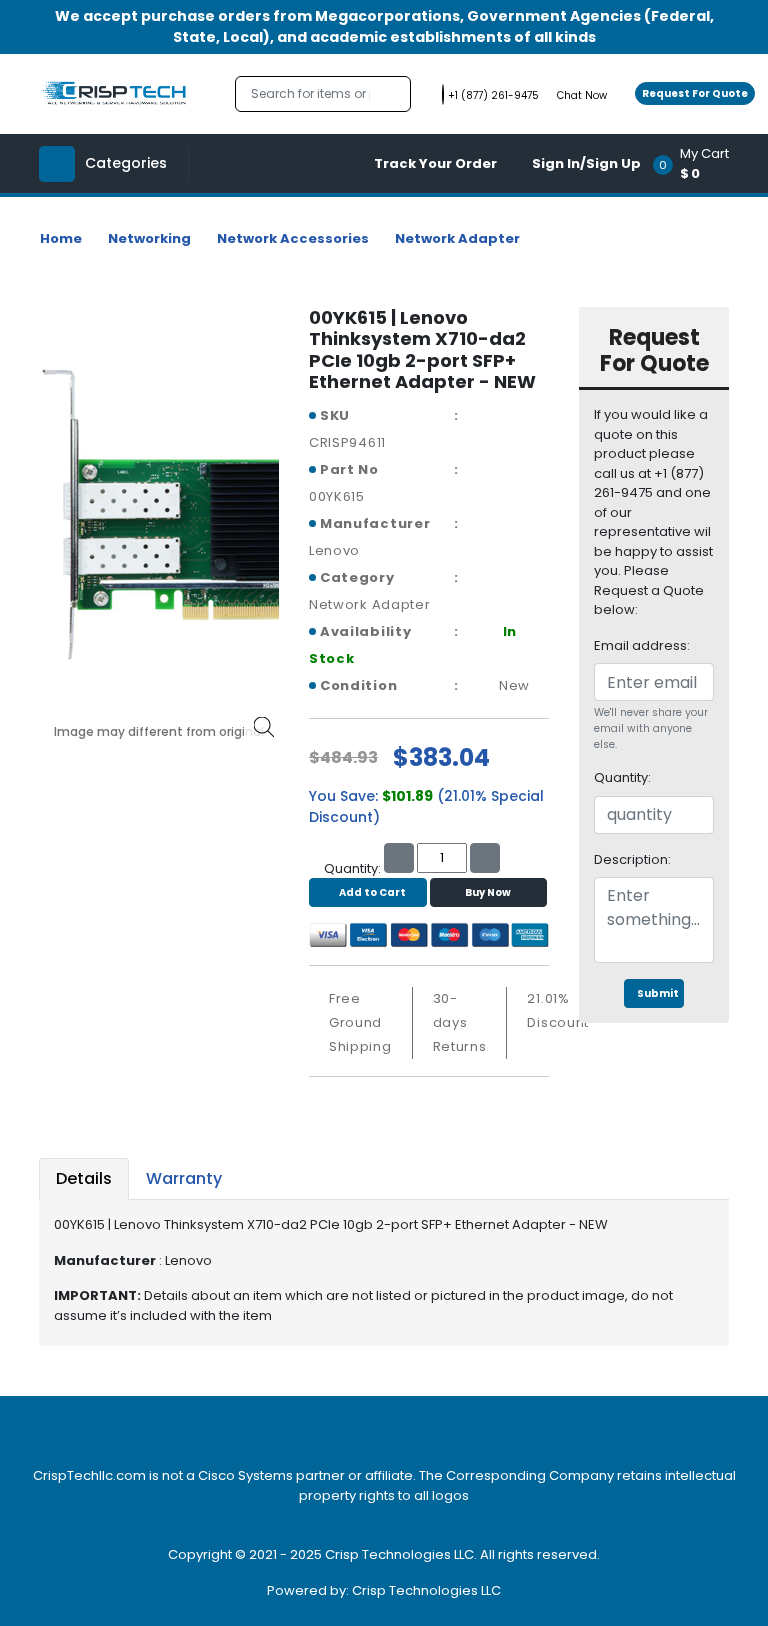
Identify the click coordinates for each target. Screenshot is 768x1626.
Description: (632, 859)
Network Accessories (293, 238)
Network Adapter (457, 238)
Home (61, 238)
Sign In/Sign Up (586, 163)
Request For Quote (695, 93)
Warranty (184, 1178)
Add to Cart (372, 892)
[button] (697, 163)
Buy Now (488, 892)
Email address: (642, 645)
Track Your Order (435, 163)
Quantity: (622, 777)
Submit (658, 993)
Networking (149, 238)
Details (84, 1178)
